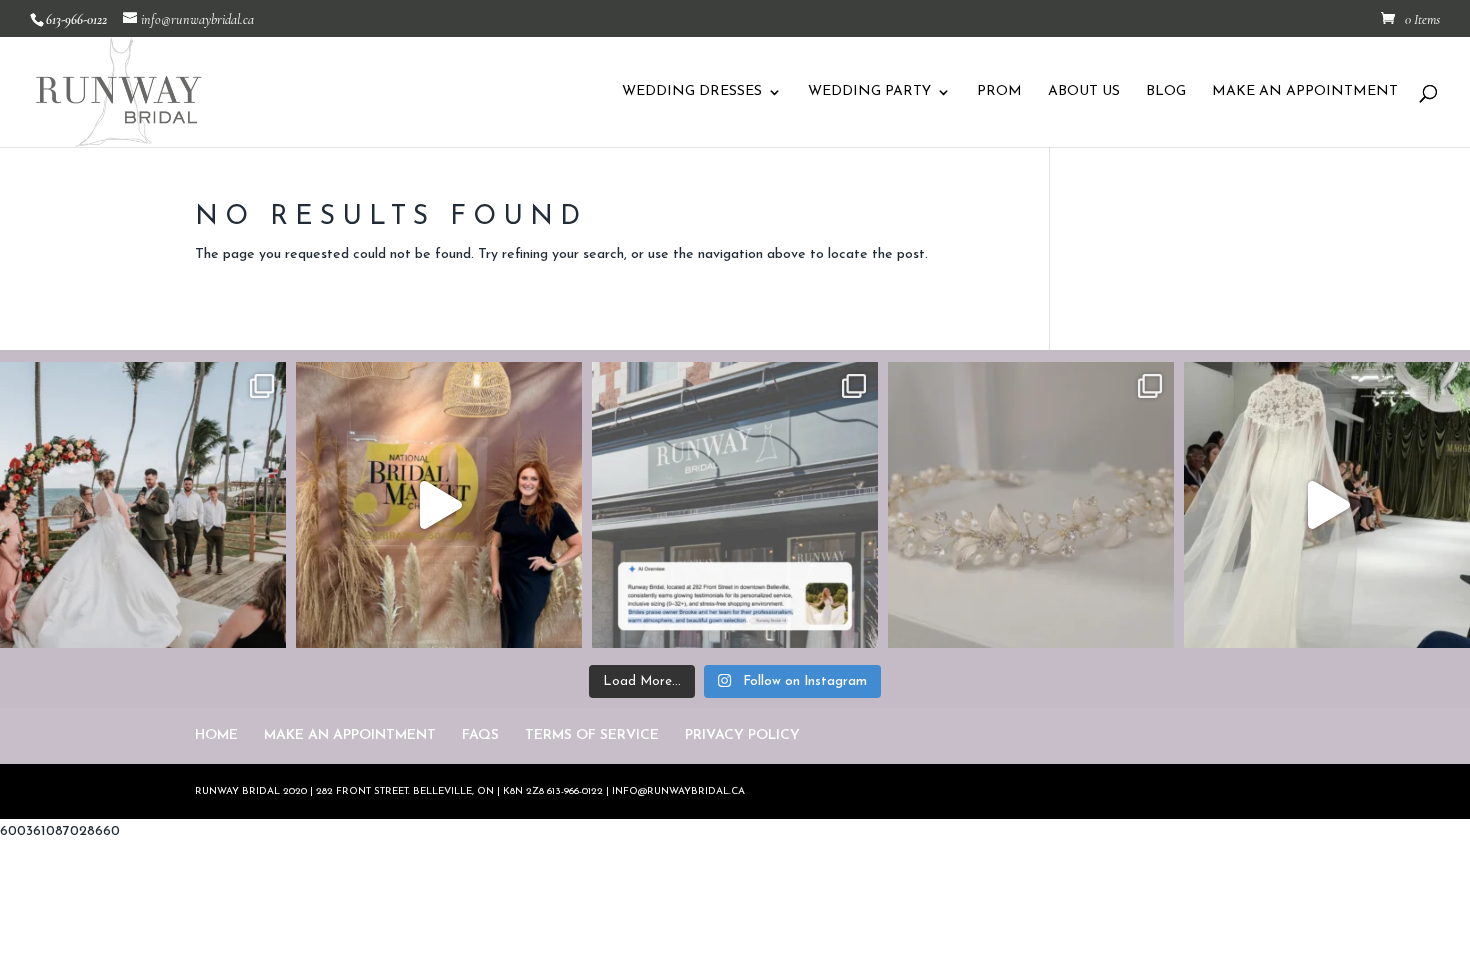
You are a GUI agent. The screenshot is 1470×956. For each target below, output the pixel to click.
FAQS (480, 735)
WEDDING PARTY (869, 92)
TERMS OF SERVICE (592, 735)
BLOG (1166, 92)
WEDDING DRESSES (692, 92)
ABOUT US (1084, 92)
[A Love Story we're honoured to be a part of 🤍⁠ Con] (143, 505)
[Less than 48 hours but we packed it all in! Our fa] (1327, 505)
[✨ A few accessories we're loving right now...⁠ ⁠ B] (1031, 505)
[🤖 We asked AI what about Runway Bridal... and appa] (735, 505)
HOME (216, 735)
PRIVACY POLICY (742, 735)
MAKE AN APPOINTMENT (1305, 92)
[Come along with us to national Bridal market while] (439, 505)
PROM (999, 92)
